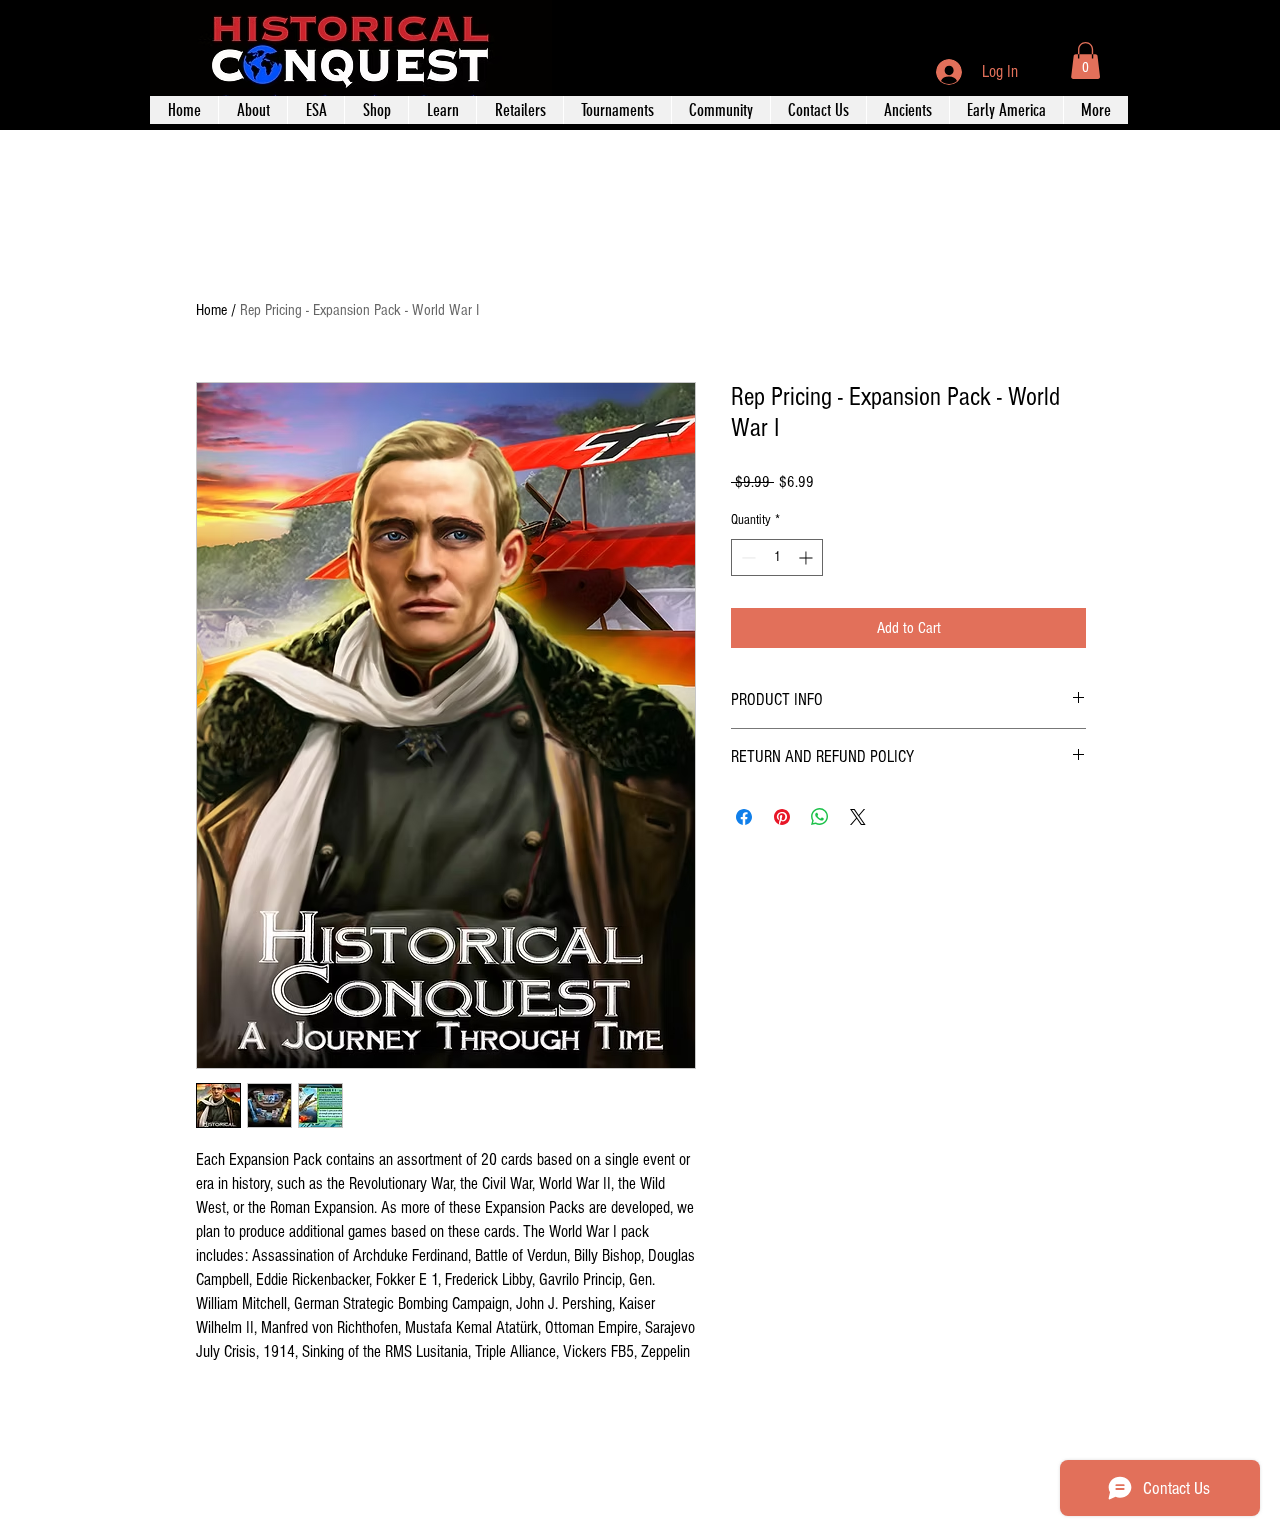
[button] (1085, 60)
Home (211, 310)
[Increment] (807, 557)
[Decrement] (746, 557)
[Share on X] (858, 817)
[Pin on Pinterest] (782, 817)
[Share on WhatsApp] (820, 817)
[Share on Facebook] (744, 817)
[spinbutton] (777, 557)
